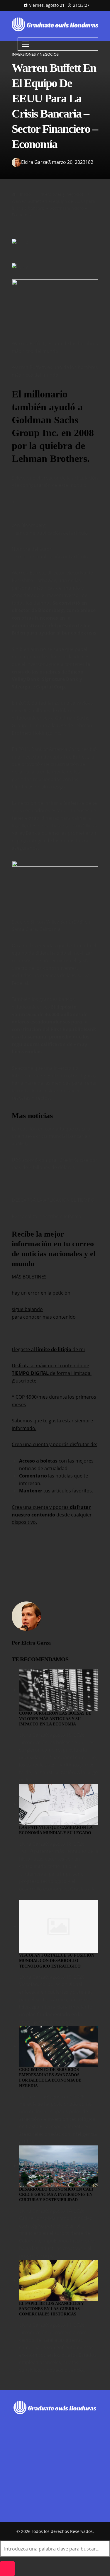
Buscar (20, 2474)
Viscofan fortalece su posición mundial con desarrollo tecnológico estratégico (57, 1961)
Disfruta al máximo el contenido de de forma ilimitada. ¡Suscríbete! (52, 1373)
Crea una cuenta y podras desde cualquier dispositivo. (52, 1515)
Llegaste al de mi (48, 1349)
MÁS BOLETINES (29, 1277)
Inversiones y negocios (35, 54)
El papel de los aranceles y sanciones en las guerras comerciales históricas (51, 2309)
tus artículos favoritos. (56, 1491)
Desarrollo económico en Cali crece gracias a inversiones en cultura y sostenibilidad (56, 2195)
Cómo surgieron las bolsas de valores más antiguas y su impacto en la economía (55, 1719)
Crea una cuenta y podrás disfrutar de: (54, 1444)
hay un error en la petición (41, 1293)
